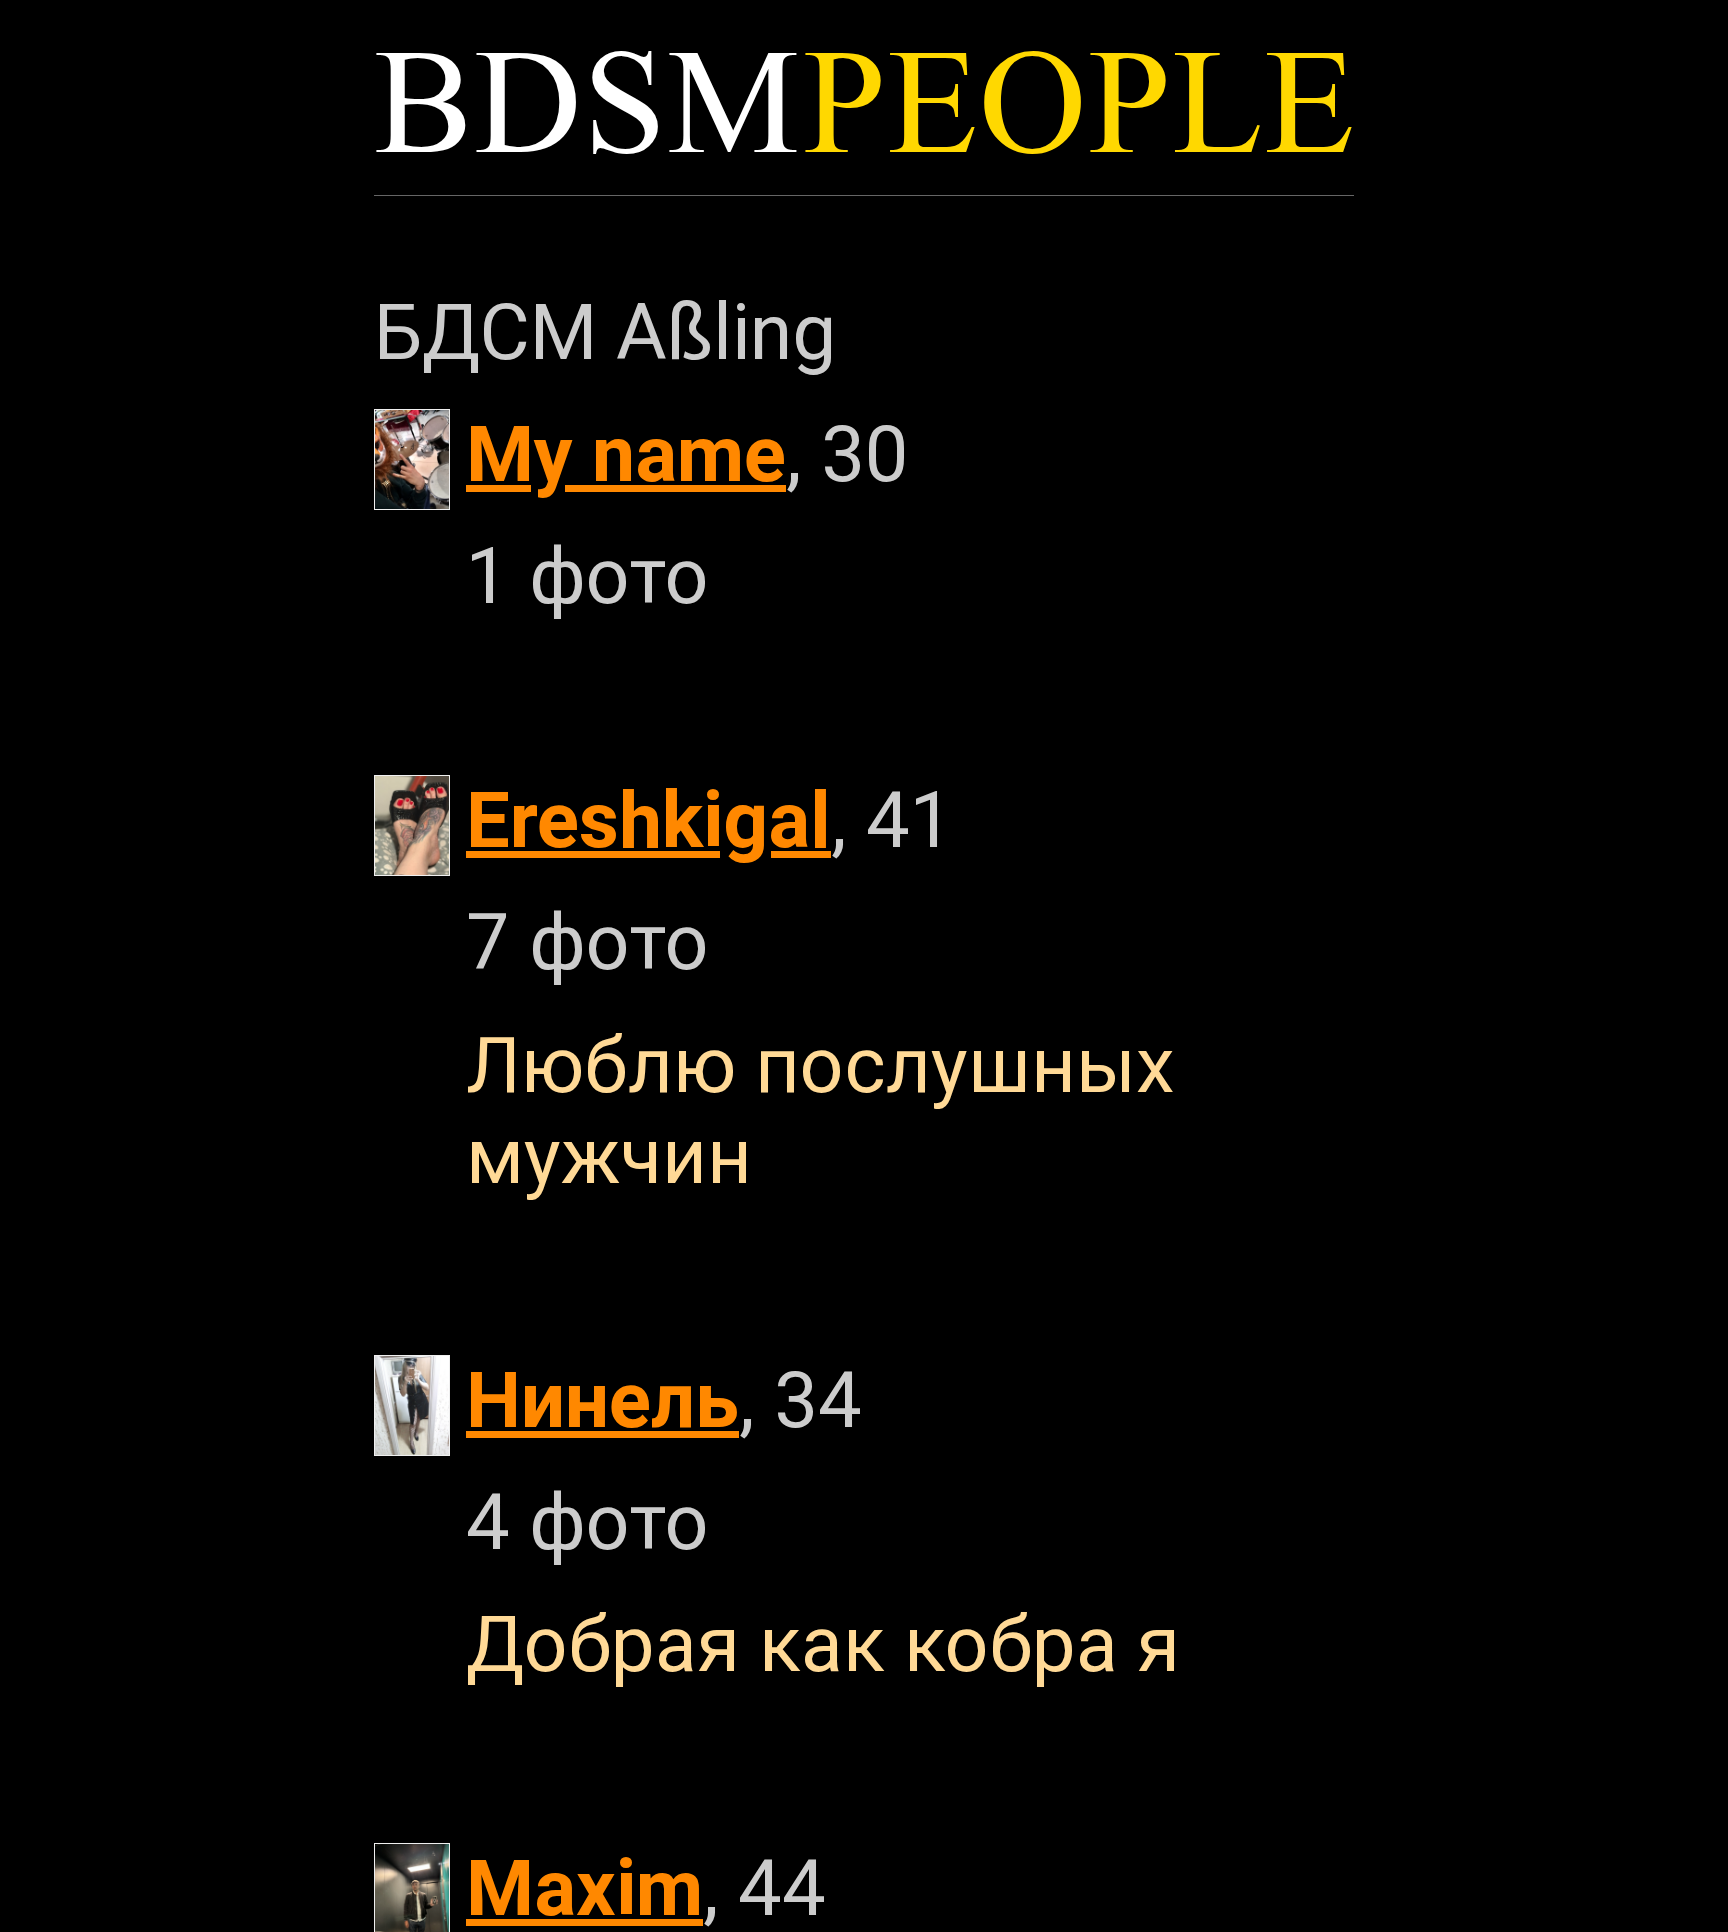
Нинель (602, 1400)
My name (626, 454)
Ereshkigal (648, 820)
